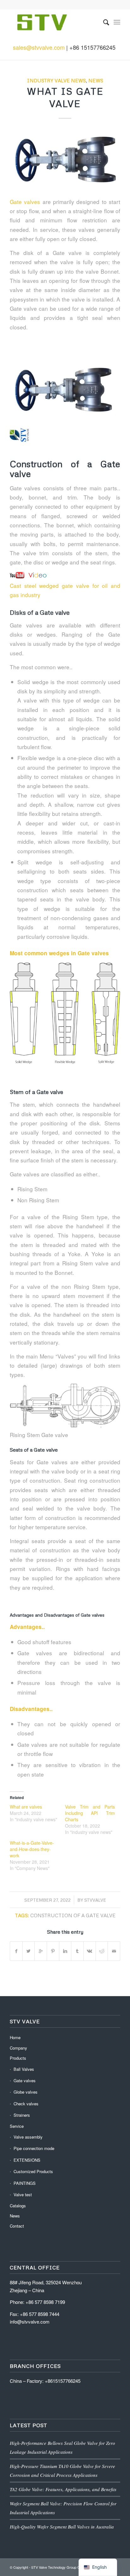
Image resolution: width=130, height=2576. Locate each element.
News (96, 80)
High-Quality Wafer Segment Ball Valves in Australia (62, 2527)
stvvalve (95, 1900)
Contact (17, 2226)
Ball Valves (24, 2069)
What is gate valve (65, 97)
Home (15, 2037)
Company (18, 2048)
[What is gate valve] (65, 160)
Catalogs (18, 2206)
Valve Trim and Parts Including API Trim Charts (90, 1813)
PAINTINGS (25, 2183)
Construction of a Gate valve (73, 1915)
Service (17, 2126)
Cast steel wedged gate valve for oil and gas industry (65, 590)
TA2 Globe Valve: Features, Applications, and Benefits (63, 2489)
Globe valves (26, 2092)
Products (18, 2058)
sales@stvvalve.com (39, 47)
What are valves (26, 1807)
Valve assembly (28, 2137)
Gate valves (25, 202)
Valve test (23, 2194)
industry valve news (56, 80)
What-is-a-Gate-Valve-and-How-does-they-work (32, 1849)
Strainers (22, 2115)
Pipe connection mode (34, 2148)
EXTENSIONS (27, 2160)
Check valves (26, 2104)
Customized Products (33, 2171)
